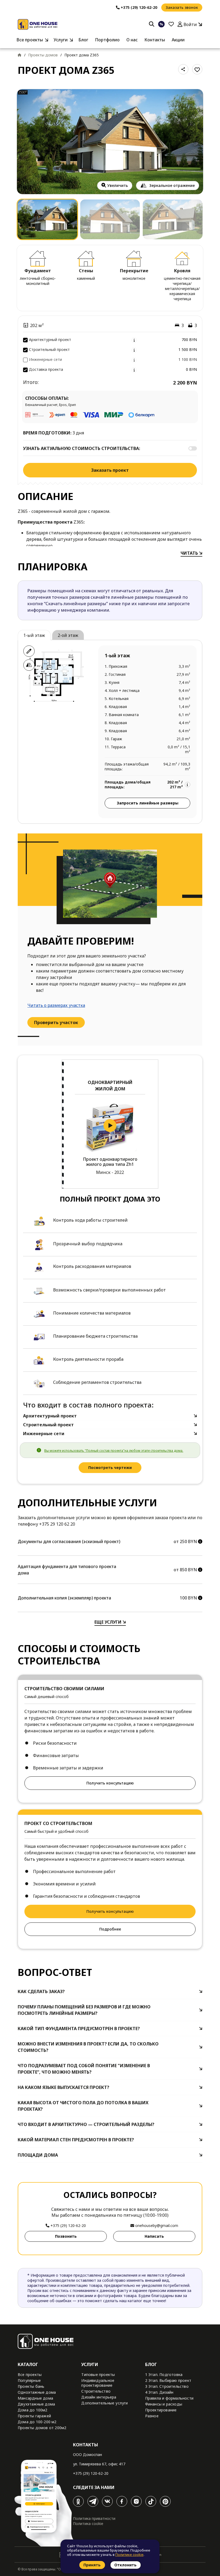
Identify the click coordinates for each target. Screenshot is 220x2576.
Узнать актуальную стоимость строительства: (82, 448)
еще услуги (109, 1622)
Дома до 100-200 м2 (37, 2422)
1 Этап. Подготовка (164, 2374)
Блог (83, 40)
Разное (152, 2416)
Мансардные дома (35, 2398)
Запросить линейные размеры (148, 803)
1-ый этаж (34, 635)
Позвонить (66, 2236)
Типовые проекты (98, 2374)
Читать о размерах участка (56, 1005)
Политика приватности (94, 2518)
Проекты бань (31, 2386)
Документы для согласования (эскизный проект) (69, 1541)
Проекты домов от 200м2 (42, 2428)
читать (190, 553)
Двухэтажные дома (36, 2404)
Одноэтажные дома (37, 2392)
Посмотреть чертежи (110, 1467)
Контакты (155, 40)
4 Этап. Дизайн (159, 2392)
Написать (154, 2236)
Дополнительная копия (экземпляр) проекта (64, 1598)
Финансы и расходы (164, 2404)
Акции (178, 40)
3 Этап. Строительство (167, 2386)
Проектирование (161, 2410)
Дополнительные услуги (104, 2403)
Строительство (96, 2391)
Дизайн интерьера (99, 2397)
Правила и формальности (169, 2398)
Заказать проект (110, 470)
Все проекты (30, 40)
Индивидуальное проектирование (98, 2383)
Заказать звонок (182, 7)
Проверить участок (56, 1022)
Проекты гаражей (34, 2416)
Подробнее (110, 1929)
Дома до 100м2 (33, 2410)
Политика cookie (88, 2524)
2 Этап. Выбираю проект (168, 2380)
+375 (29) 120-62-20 (91, 2473)
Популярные (29, 2380)
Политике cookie (129, 2555)
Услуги (61, 40)
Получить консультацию (110, 1783)
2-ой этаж (68, 635)
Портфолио (107, 40)
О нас (132, 40)
